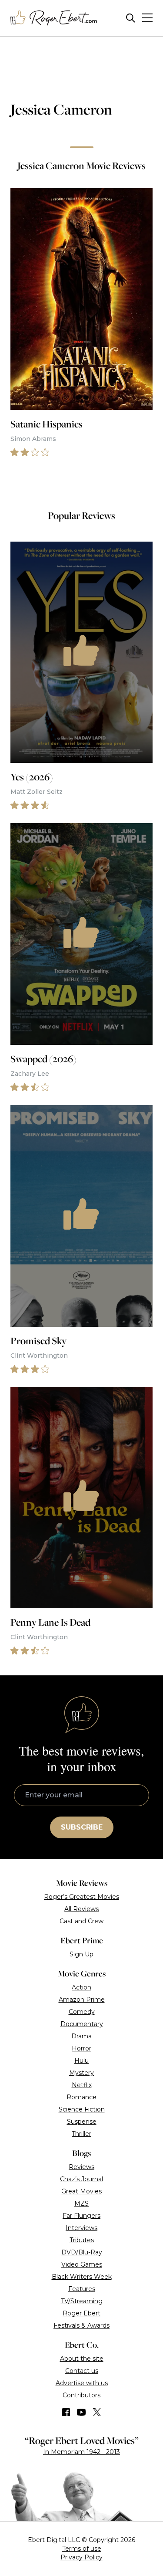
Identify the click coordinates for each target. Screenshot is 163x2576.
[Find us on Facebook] (66, 2412)
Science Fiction (82, 2109)
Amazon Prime (82, 2000)
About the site (82, 2359)
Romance (81, 2097)
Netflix (82, 2085)
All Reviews (81, 1909)
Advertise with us (82, 2383)
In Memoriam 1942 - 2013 (81, 2452)
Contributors (81, 2395)
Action (81, 1987)
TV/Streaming (82, 2301)
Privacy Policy (81, 2557)
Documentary (82, 2024)
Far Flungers (81, 2216)
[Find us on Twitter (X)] (97, 2412)
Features (82, 2289)
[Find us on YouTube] (81, 2412)
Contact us (82, 2371)
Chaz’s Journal (81, 2179)
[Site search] (131, 18)
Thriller (81, 2134)
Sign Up (81, 1954)
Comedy (82, 2012)
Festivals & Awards (81, 2325)
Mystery (81, 2073)
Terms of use (82, 2549)
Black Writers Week (82, 2277)
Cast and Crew (81, 1921)
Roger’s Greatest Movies (81, 1897)
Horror (81, 2048)
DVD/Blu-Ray (82, 2252)
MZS (81, 2203)
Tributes (82, 2240)
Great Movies (81, 2191)
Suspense (82, 2122)
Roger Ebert (81, 2313)
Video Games (82, 2264)
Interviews (81, 2228)
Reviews (81, 2167)
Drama (81, 2036)
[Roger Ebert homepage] (54, 18)
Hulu (81, 2061)
